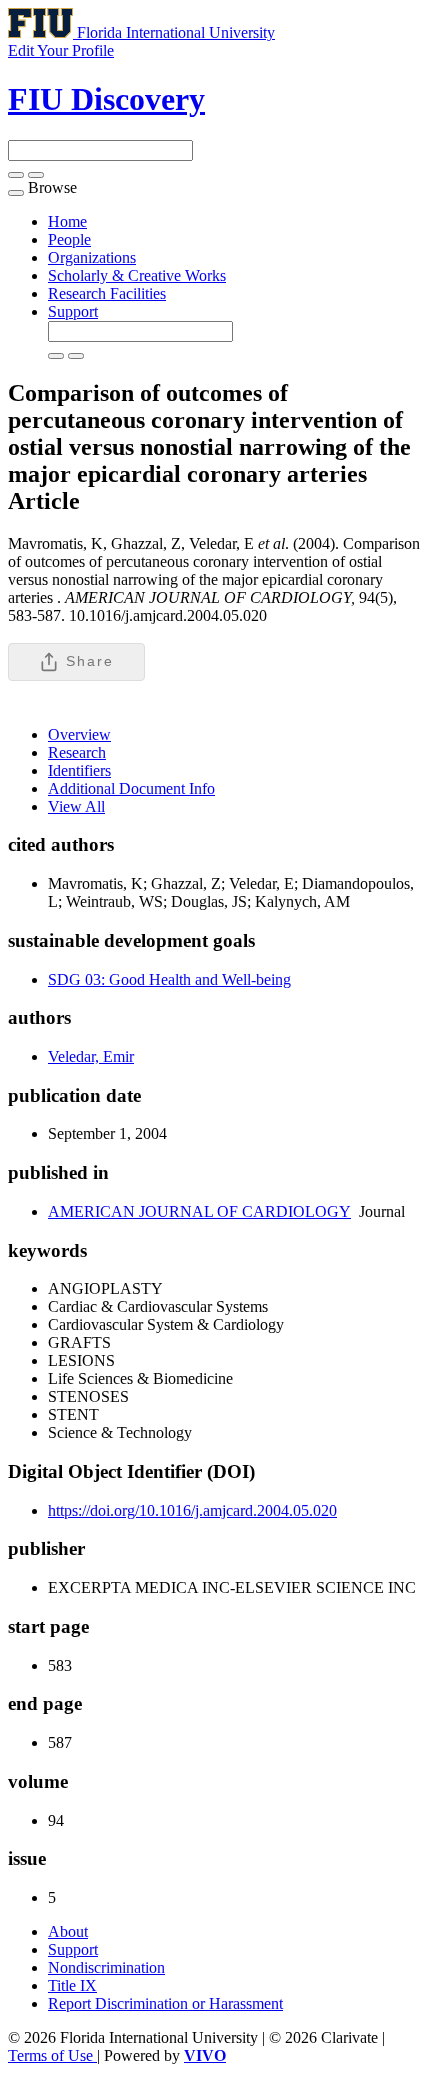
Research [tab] (77, 752)
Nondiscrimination (106, 1967)
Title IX (72, 1985)
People (69, 239)
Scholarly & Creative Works (137, 275)
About (68, 1931)
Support (73, 311)
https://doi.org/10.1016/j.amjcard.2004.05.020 (192, 1510)
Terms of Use (52, 2055)
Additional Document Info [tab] (131, 788)
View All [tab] (76, 806)
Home (67, 221)
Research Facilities (107, 293)
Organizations (92, 257)
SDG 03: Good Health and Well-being (169, 979)
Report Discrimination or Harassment (165, 2003)
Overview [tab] (79, 734)
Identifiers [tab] (79, 770)
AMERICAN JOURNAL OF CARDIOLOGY (199, 1211)
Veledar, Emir (91, 1056)
